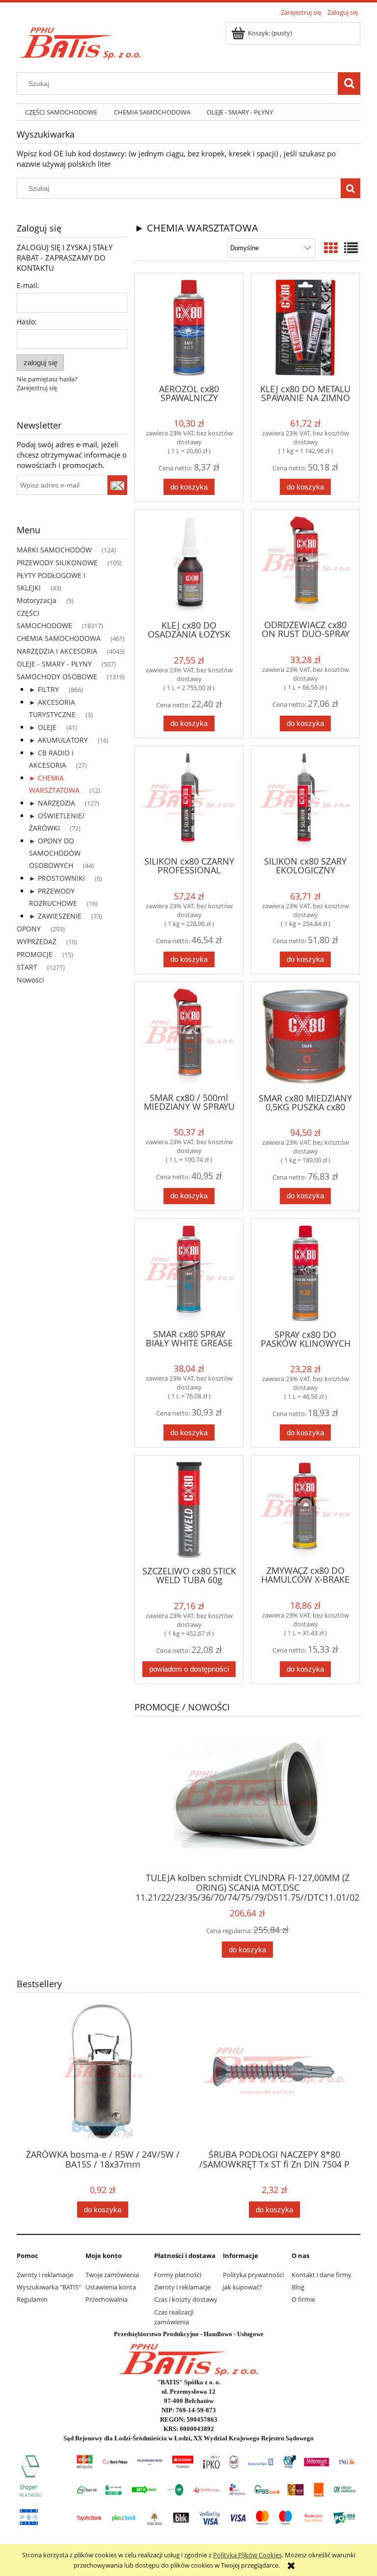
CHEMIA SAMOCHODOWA (59, 638)
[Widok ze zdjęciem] (331, 248)
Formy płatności (178, 2275)
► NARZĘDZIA (52, 803)
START (27, 967)
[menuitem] (61, 112)
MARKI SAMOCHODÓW (54, 550)
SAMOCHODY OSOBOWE (57, 677)
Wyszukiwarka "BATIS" (49, 2287)
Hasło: (27, 322)
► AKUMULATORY (58, 740)
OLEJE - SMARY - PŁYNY (54, 664)
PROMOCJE (35, 954)
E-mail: (28, 285)
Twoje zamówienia (112, 2275)
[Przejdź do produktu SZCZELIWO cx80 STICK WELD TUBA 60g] (189, 1510)
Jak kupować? (242, 2287)
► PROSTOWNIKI (57, 878)
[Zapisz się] (118, 485)
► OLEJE (43, 727)
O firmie (303, 2299)
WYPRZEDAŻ (37, 941)
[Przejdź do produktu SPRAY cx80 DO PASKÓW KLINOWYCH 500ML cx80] (305, 1273)
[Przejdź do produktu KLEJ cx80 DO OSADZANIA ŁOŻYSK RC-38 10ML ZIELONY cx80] (189, 564)
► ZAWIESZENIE (55, 916)
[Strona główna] (81, 40)
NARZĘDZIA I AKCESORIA (57, 651)
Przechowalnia (107, 2299)
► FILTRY (44, 689)
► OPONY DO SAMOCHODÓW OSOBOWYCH (55, 853)
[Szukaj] (349, 84)
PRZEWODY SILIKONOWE (57, 563)
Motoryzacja (37, 600)
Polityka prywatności (253, 2275)
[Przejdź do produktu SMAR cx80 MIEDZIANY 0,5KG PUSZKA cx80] (305, 1036)
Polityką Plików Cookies (247, 2555)
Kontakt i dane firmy (322, 2275)
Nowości (30, 980)
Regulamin (32, 2299)
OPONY (29, 929)
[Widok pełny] (351, 248)
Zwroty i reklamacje (45, 2275)
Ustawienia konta (111, 2287)
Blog (298, 2287)
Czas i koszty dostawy (186, 2299)
